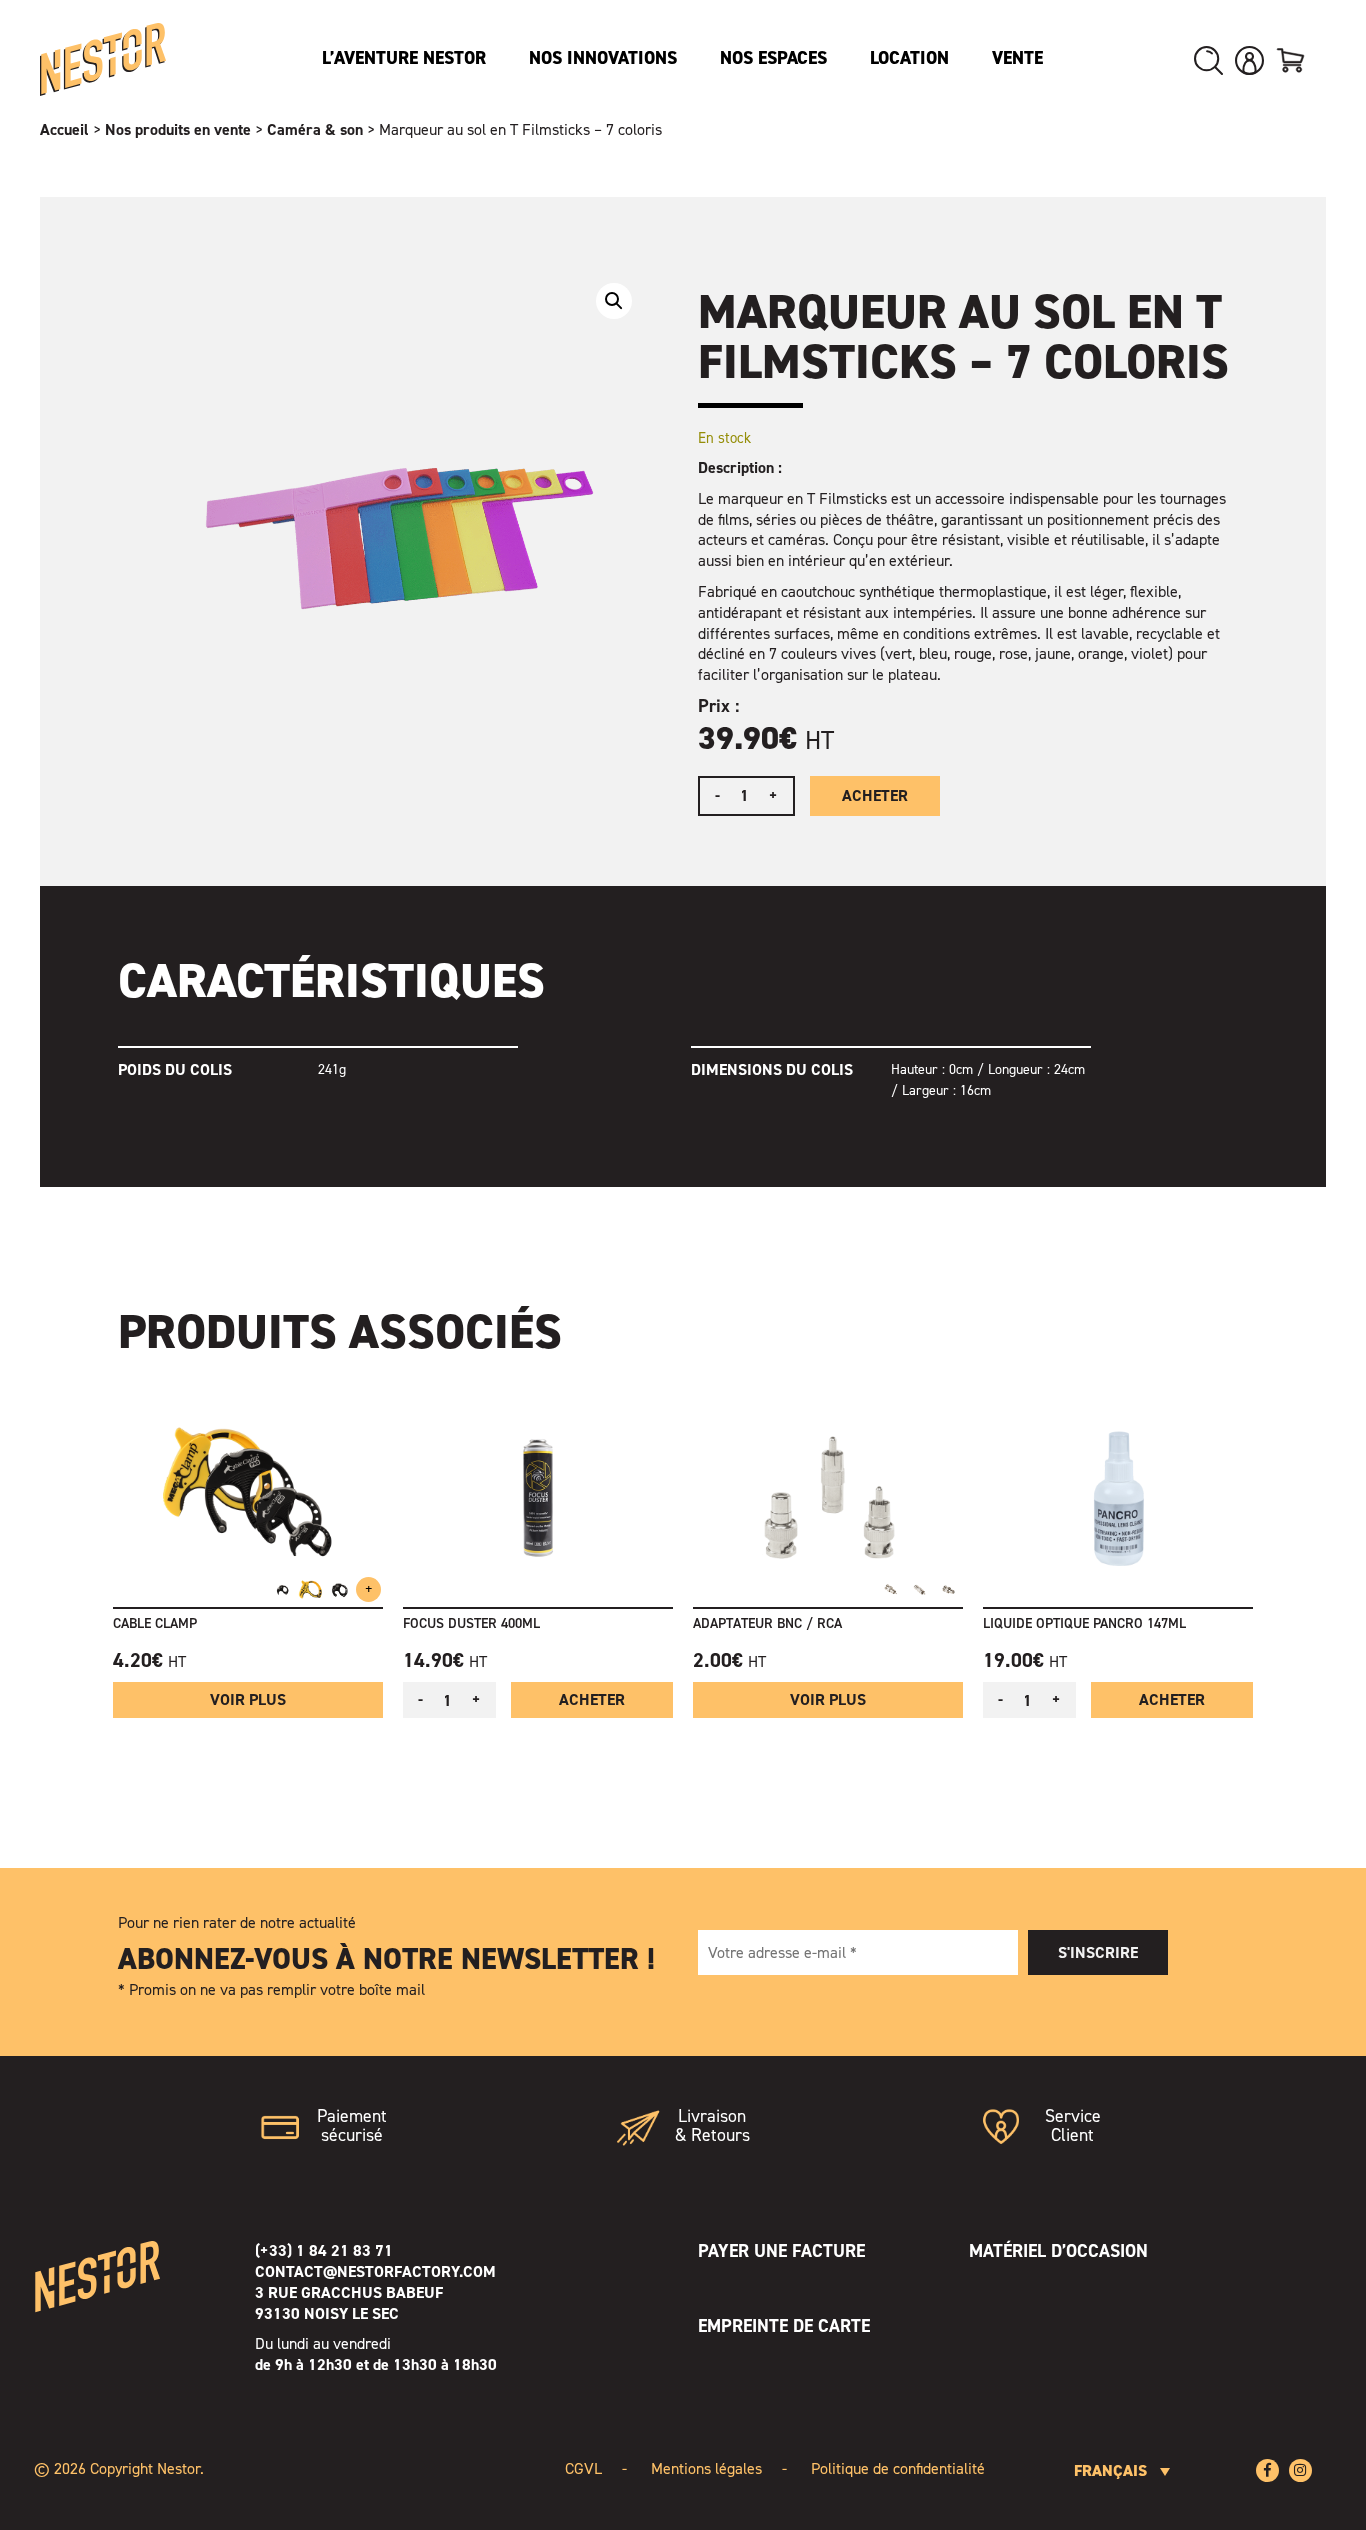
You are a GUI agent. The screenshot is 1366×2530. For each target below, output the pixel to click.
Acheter (875, 795)
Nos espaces (773, 58)
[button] (614, 301)
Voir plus (248, 1699)
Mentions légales (706, 2468)
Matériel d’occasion (1058, 2251)
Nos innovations (603, 58)
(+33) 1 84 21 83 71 (324, 2250)
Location (909, 58)
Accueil (64, 129)
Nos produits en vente (178, 129)
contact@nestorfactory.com (375, 2271)
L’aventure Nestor (404, 58)
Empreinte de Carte (784, 2326)
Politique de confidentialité (898, 2468)
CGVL (583, 2468)
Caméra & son (315, 129)
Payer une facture (781, 2251)
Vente (1017, 58)
